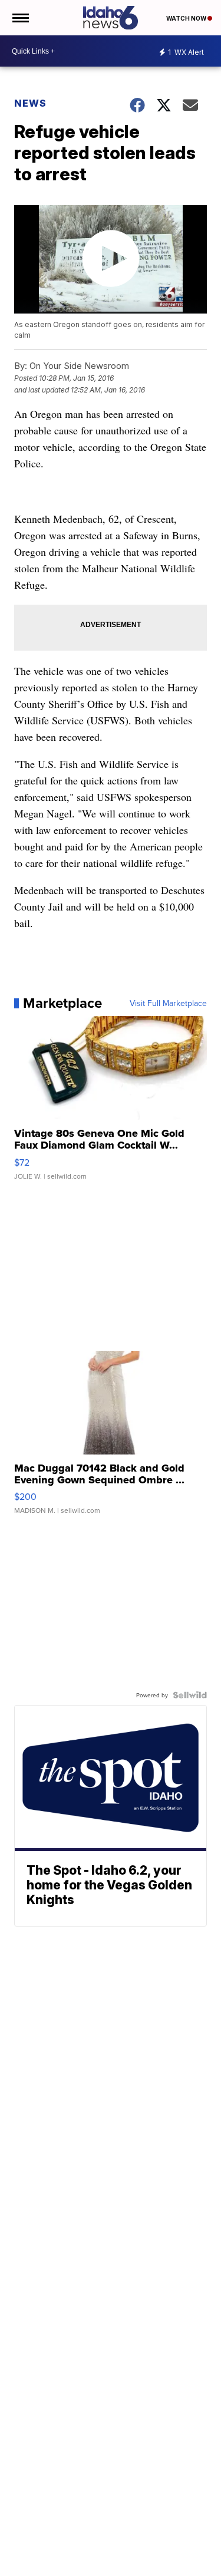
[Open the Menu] (20, 18)
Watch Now (187, 18)
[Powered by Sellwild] (190, 1695)
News (30, 103)
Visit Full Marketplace (168, 1003)
